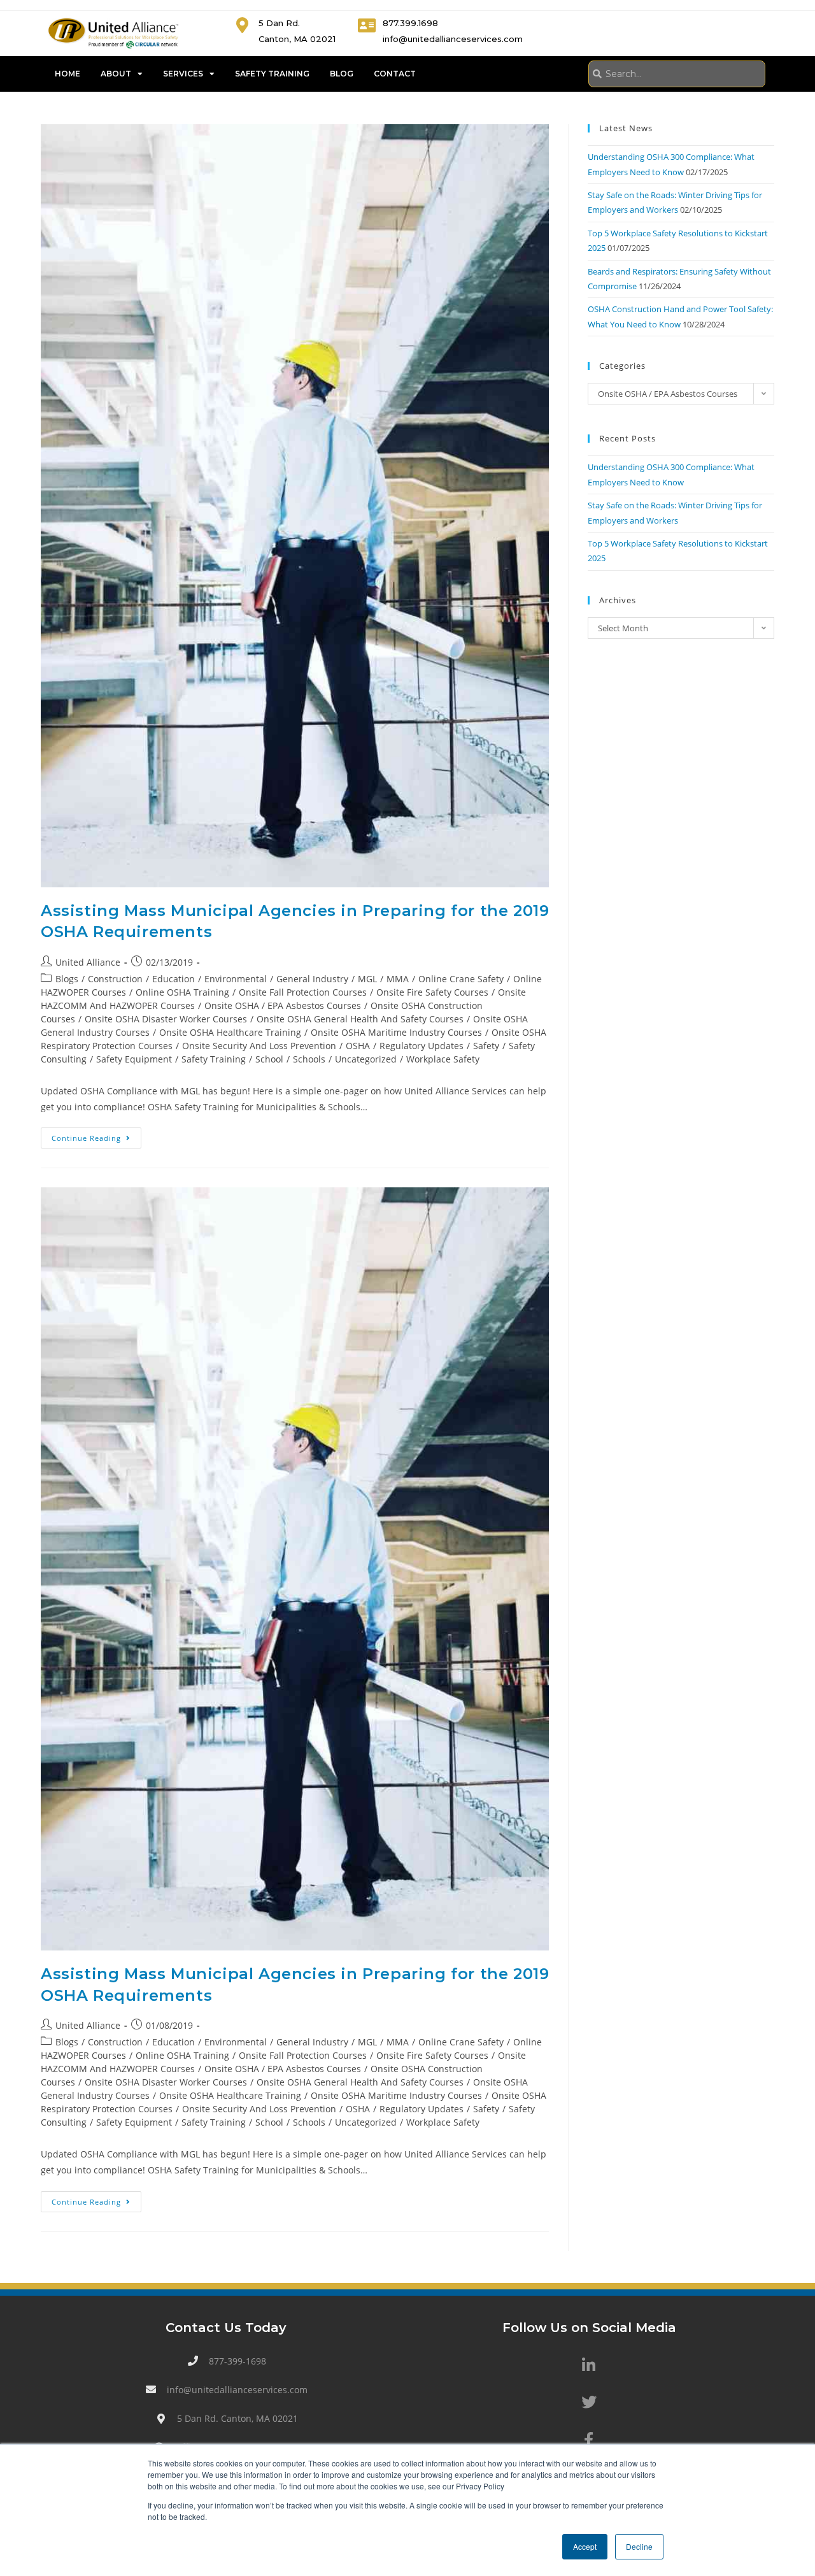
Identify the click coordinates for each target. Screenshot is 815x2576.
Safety (486, 1046)
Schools (309, 1059)
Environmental (236, 979)
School (269, 1059)
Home (67, 74)
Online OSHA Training (182, 992)
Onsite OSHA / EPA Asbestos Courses (283, 1005)
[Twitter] (589, 2402)
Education (174, 979)
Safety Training (272, 74)
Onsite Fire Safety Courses (432, 992)
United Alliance (88, 962)
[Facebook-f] (589, 2439)
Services (183, 74)
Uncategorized (366, 1059)
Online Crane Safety (461, 979)
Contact (395, 74)
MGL (367, 979)
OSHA (358, 1046)
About (116, 74)
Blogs (67, 979)
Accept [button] (585, 2546)
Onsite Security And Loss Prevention (259, 1046)
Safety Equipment (134, 1059)
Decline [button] (639, 2546)
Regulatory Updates (422, 1046)
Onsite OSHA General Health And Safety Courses (360, 1019)
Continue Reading (96, 1135)
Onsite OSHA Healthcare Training (230, 1032)
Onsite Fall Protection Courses (303, 992)
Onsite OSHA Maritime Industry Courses (396, 1032)
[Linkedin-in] (589, 2365)
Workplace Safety (443, 1059)
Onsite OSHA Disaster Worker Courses (166, 1019)
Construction (115, 979)
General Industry (312, 979)
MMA (398, 979)
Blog (342, 74)
